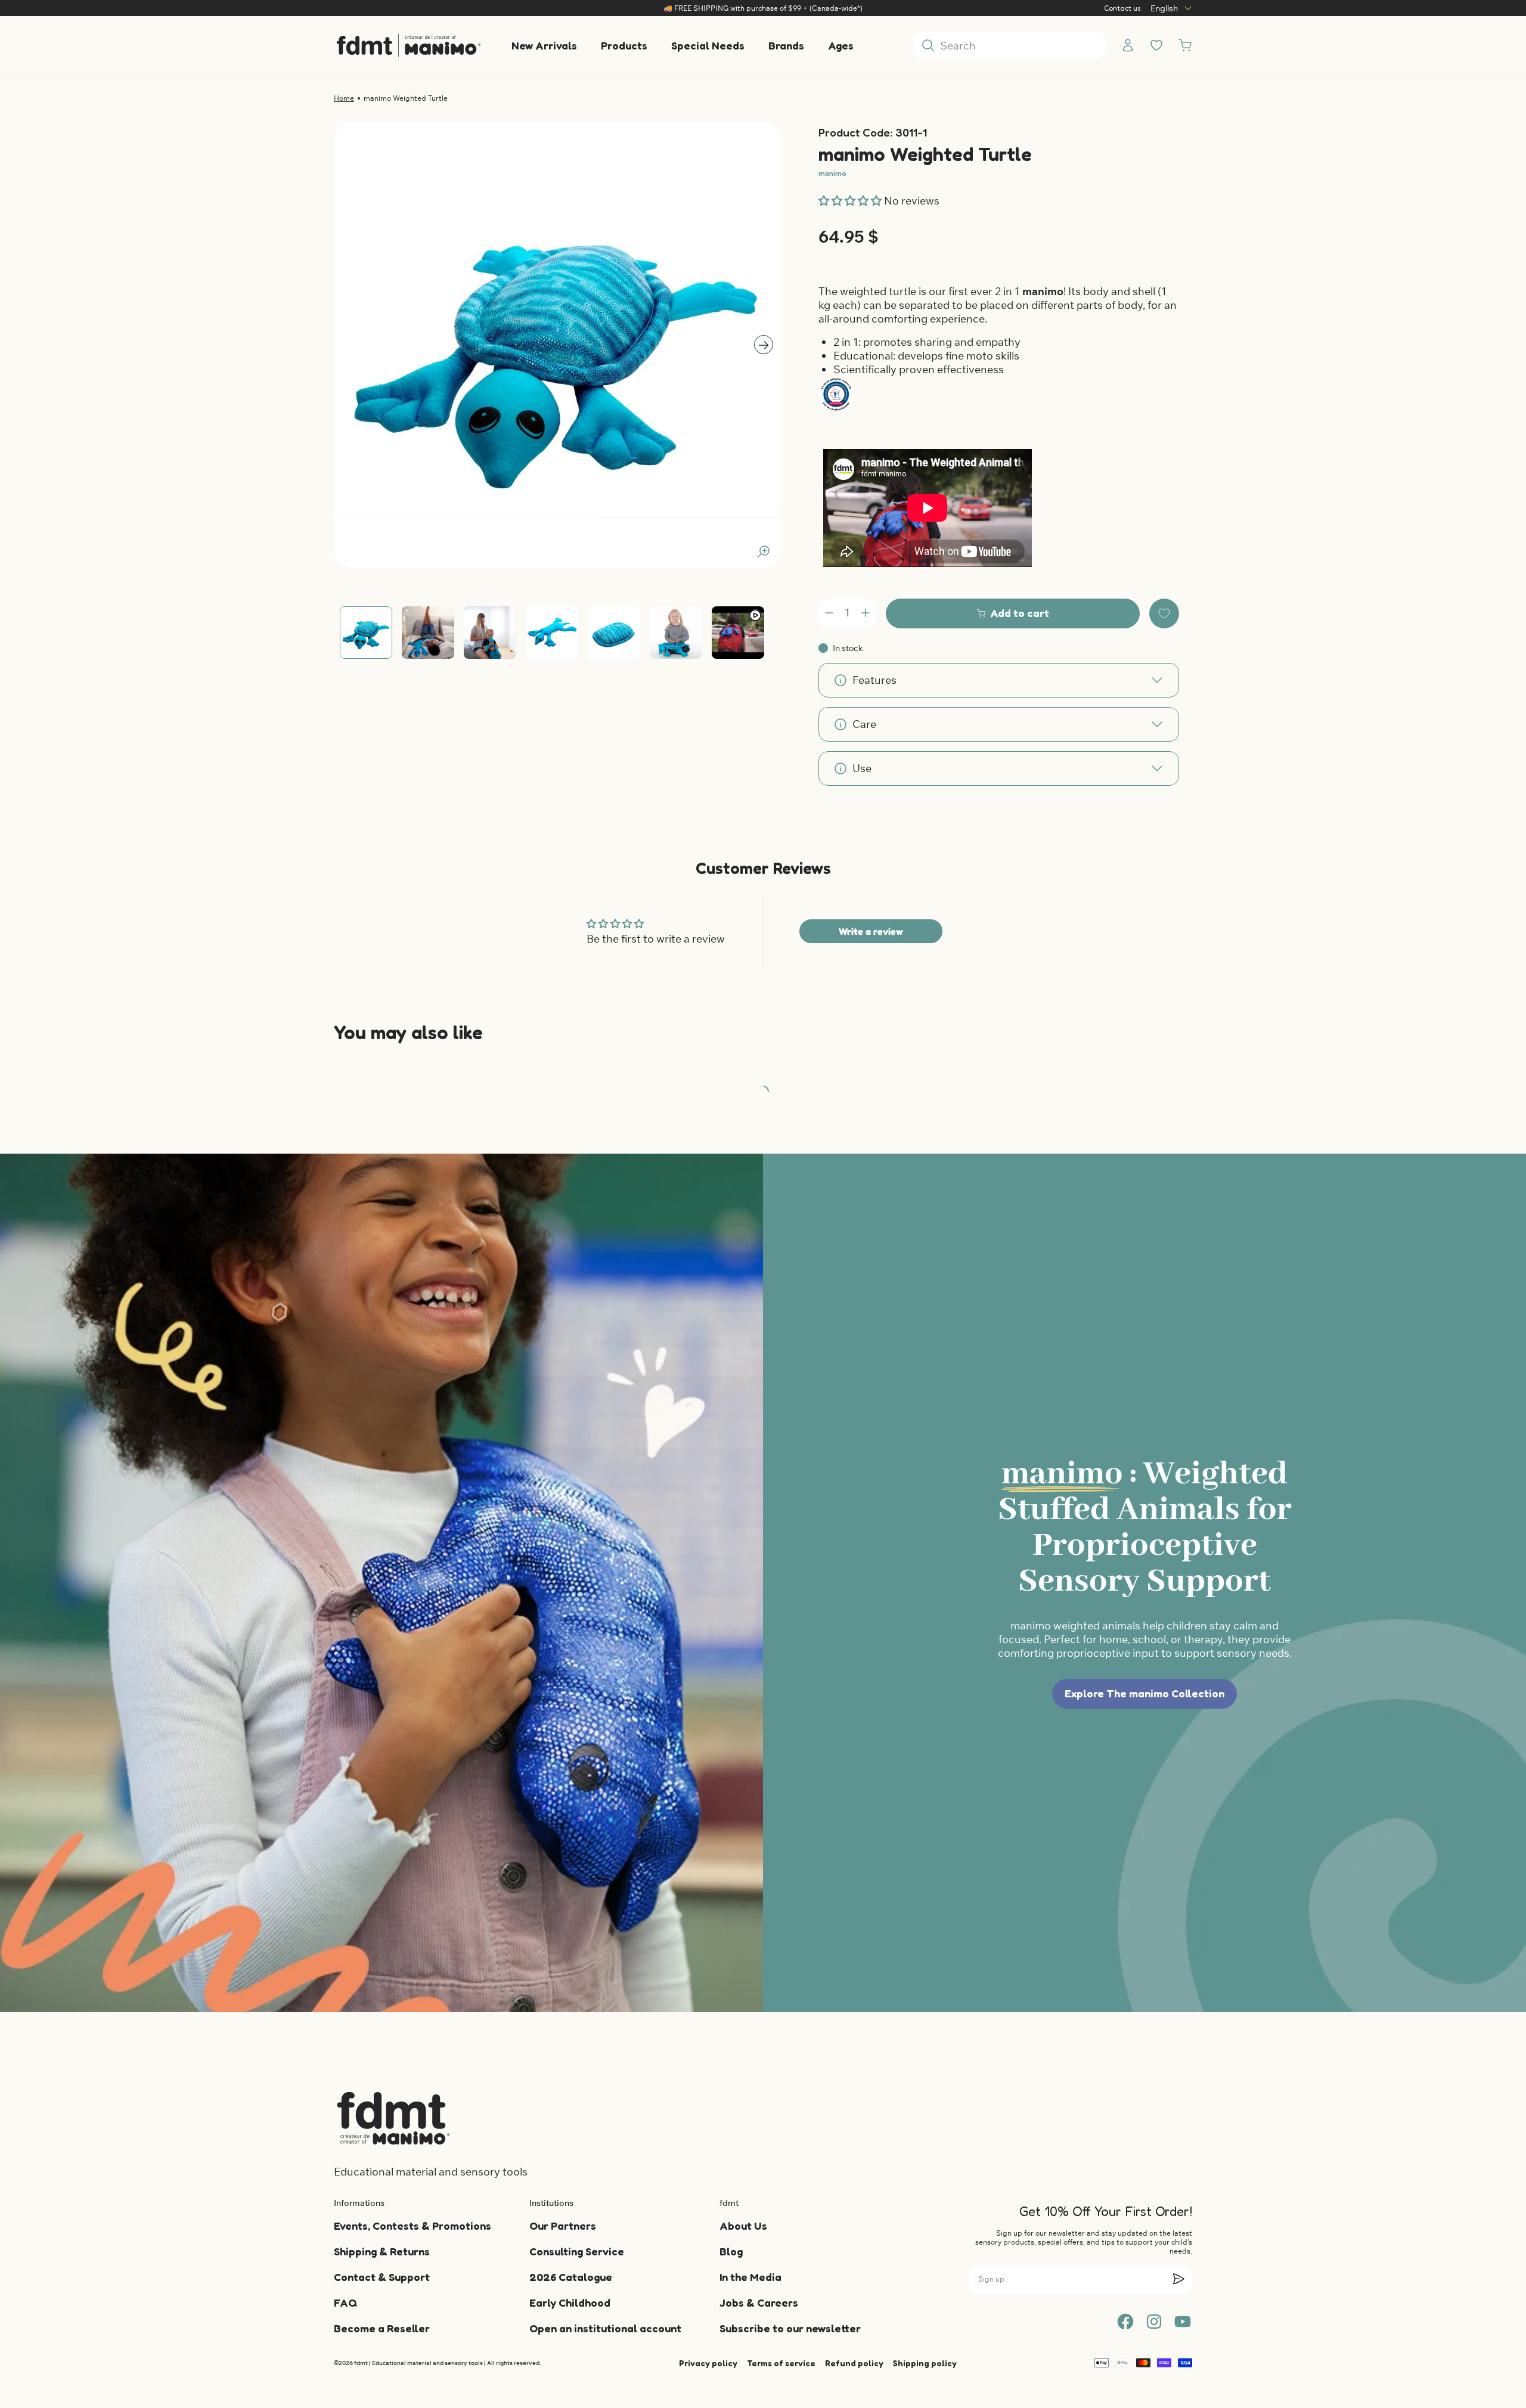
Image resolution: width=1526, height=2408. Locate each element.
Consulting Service (577, 2251)
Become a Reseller (382, 2328)
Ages (841, 45)
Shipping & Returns (382, 2251)
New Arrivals (544, 45)
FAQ (345, 2302)
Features (874, 680)
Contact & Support (382, 2277)
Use (862, 768)
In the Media (750, 2277)
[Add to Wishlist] (1164, 613)
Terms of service (781, 2363)
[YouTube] (1183, 2322)
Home (344, 98)
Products (624, 45)
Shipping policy (925, 2363)
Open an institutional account (605, 2328)
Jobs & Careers (759, 2302)
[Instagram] (1154, 2322)
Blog (731, 2251)
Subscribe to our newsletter (790, 2328)
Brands (786, 45)
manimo (832, 173)
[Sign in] (1128, 45)
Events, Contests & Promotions (412, 2226)
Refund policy (854, 2363)
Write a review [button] (871, 931)
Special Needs (708, 45)
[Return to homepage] (393, 2118)
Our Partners (563, 2226)
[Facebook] (1125, 2322)
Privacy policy (708, 2363)
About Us (743, 2226)
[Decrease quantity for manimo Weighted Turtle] (829, 613)
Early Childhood (570, 2302)
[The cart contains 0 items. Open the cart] (1185, 45)
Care (864, 724)
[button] (851, 201)
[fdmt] (408, 45)
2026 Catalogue (571, 2277)
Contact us (1122, 8)
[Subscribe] (1178, 2279)
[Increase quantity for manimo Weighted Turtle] (866, 613)
